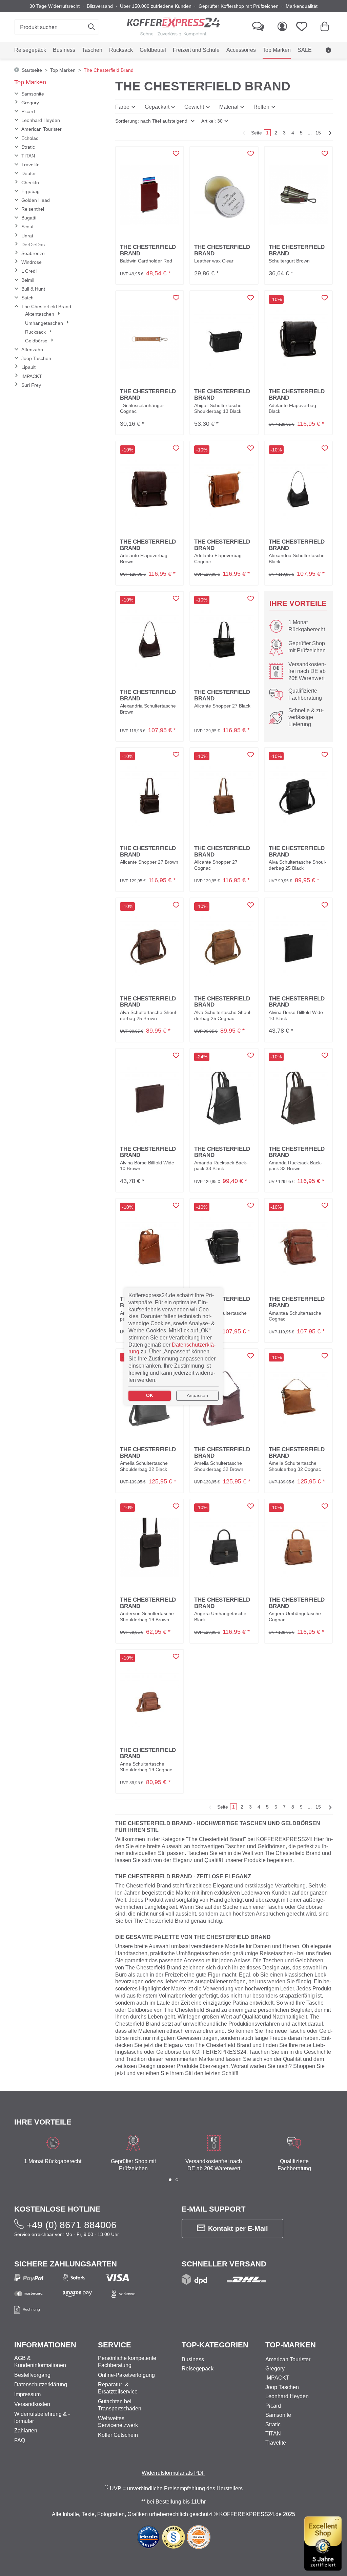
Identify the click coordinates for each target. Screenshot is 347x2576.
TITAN (28, 156)
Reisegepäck (198, 2369)
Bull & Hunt (33, 289)
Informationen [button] (45, 2345)
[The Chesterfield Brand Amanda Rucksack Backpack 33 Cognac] (150, 1247)
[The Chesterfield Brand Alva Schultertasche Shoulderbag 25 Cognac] (224, 946)
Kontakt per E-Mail (238, 2229)
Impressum (27, 2394)
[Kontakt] (258, 27)
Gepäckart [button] (157, 107)
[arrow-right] (329, 133)
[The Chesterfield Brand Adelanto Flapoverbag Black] (298, 339)
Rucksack (36, 332)
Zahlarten (26, 2431)
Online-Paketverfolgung (126, 2375)
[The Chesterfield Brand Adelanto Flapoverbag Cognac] (224, 489)
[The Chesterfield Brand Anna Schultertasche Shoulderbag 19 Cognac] (150, 1698)
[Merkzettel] (304, 27)
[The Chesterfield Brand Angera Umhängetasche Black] (224, 1547)
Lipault (28, 367)
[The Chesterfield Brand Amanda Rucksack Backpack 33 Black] (224, 1096)
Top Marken (30, 82)
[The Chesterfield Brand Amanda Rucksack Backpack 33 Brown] (298, 1096)
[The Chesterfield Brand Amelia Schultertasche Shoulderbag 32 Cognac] (298, 1397)
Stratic (28, 147)
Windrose (32, 262)
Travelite (30, 165)
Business (193, 2359)
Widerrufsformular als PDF (173, 2473)
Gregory (30, 103)
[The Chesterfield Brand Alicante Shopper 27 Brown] (150, 796)
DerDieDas (33, 245)
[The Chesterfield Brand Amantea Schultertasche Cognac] (298, 1247)
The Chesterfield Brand (46, 307)
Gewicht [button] (194, 107)
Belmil (28, 280)
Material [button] (229, 107)
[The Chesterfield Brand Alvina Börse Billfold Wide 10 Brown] (150, 1096)
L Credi (29, 271)
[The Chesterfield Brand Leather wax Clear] (224, 195)
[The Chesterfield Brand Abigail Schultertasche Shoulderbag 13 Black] (224, 339)
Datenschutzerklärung (41, 2384)
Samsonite (33, 94)
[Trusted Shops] (323, 2543)
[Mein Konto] (282, 27)
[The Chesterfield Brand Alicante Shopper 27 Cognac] (224, 796)
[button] (155, 121)
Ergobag (30, 191)
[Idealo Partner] (148, 2537)
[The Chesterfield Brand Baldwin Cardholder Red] (150, 195)
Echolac (30, 138)
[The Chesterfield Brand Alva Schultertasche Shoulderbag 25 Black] (298, 796)
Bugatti (29, 218)
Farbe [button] (122, 107)
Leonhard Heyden (41, 120)
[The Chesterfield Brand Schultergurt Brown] (298, 195)
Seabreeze (33, 253)
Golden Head (36, 200)
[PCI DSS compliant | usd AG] (199, 2537)
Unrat (27, 236)
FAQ (20, 2440)
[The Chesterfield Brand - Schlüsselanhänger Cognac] (150, 339)
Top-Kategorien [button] (215, 2345)
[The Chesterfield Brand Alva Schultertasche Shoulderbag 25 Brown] (150, 946)
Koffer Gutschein (118, 2435)
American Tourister (42, 129)
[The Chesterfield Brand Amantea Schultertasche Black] (224, 1247)
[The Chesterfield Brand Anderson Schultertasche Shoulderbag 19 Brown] (150, 1547)
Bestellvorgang (32, 2375)
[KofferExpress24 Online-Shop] (173, 27)
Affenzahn (32, 350)
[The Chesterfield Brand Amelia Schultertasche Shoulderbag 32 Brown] (224, 1397)
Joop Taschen (36, 358)
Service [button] (115, 2345)
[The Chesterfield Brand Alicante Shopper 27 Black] (224, 640)
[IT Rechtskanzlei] (174, 2537)
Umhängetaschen (45, 323)
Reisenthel (33, 209)
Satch (27, 298)
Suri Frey (31, 385)
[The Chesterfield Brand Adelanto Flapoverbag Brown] (150, 489)
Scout (27, 227)
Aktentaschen (40, 314)
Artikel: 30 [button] (212, 121)
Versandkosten (32, 2404)
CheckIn (30, 183)
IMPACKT (32, 376)
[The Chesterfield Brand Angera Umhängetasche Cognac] (298, 1547)
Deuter (29, 173)
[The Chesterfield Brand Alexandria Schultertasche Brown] (150, 640)
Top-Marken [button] (291, 2345)
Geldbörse (37, 341)
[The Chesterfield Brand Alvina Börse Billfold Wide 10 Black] (298, 946)
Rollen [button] (261, 107)
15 (318, 133)
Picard (28, 111)
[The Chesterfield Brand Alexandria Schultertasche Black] (298, 489)
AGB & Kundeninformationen (294, 67)
